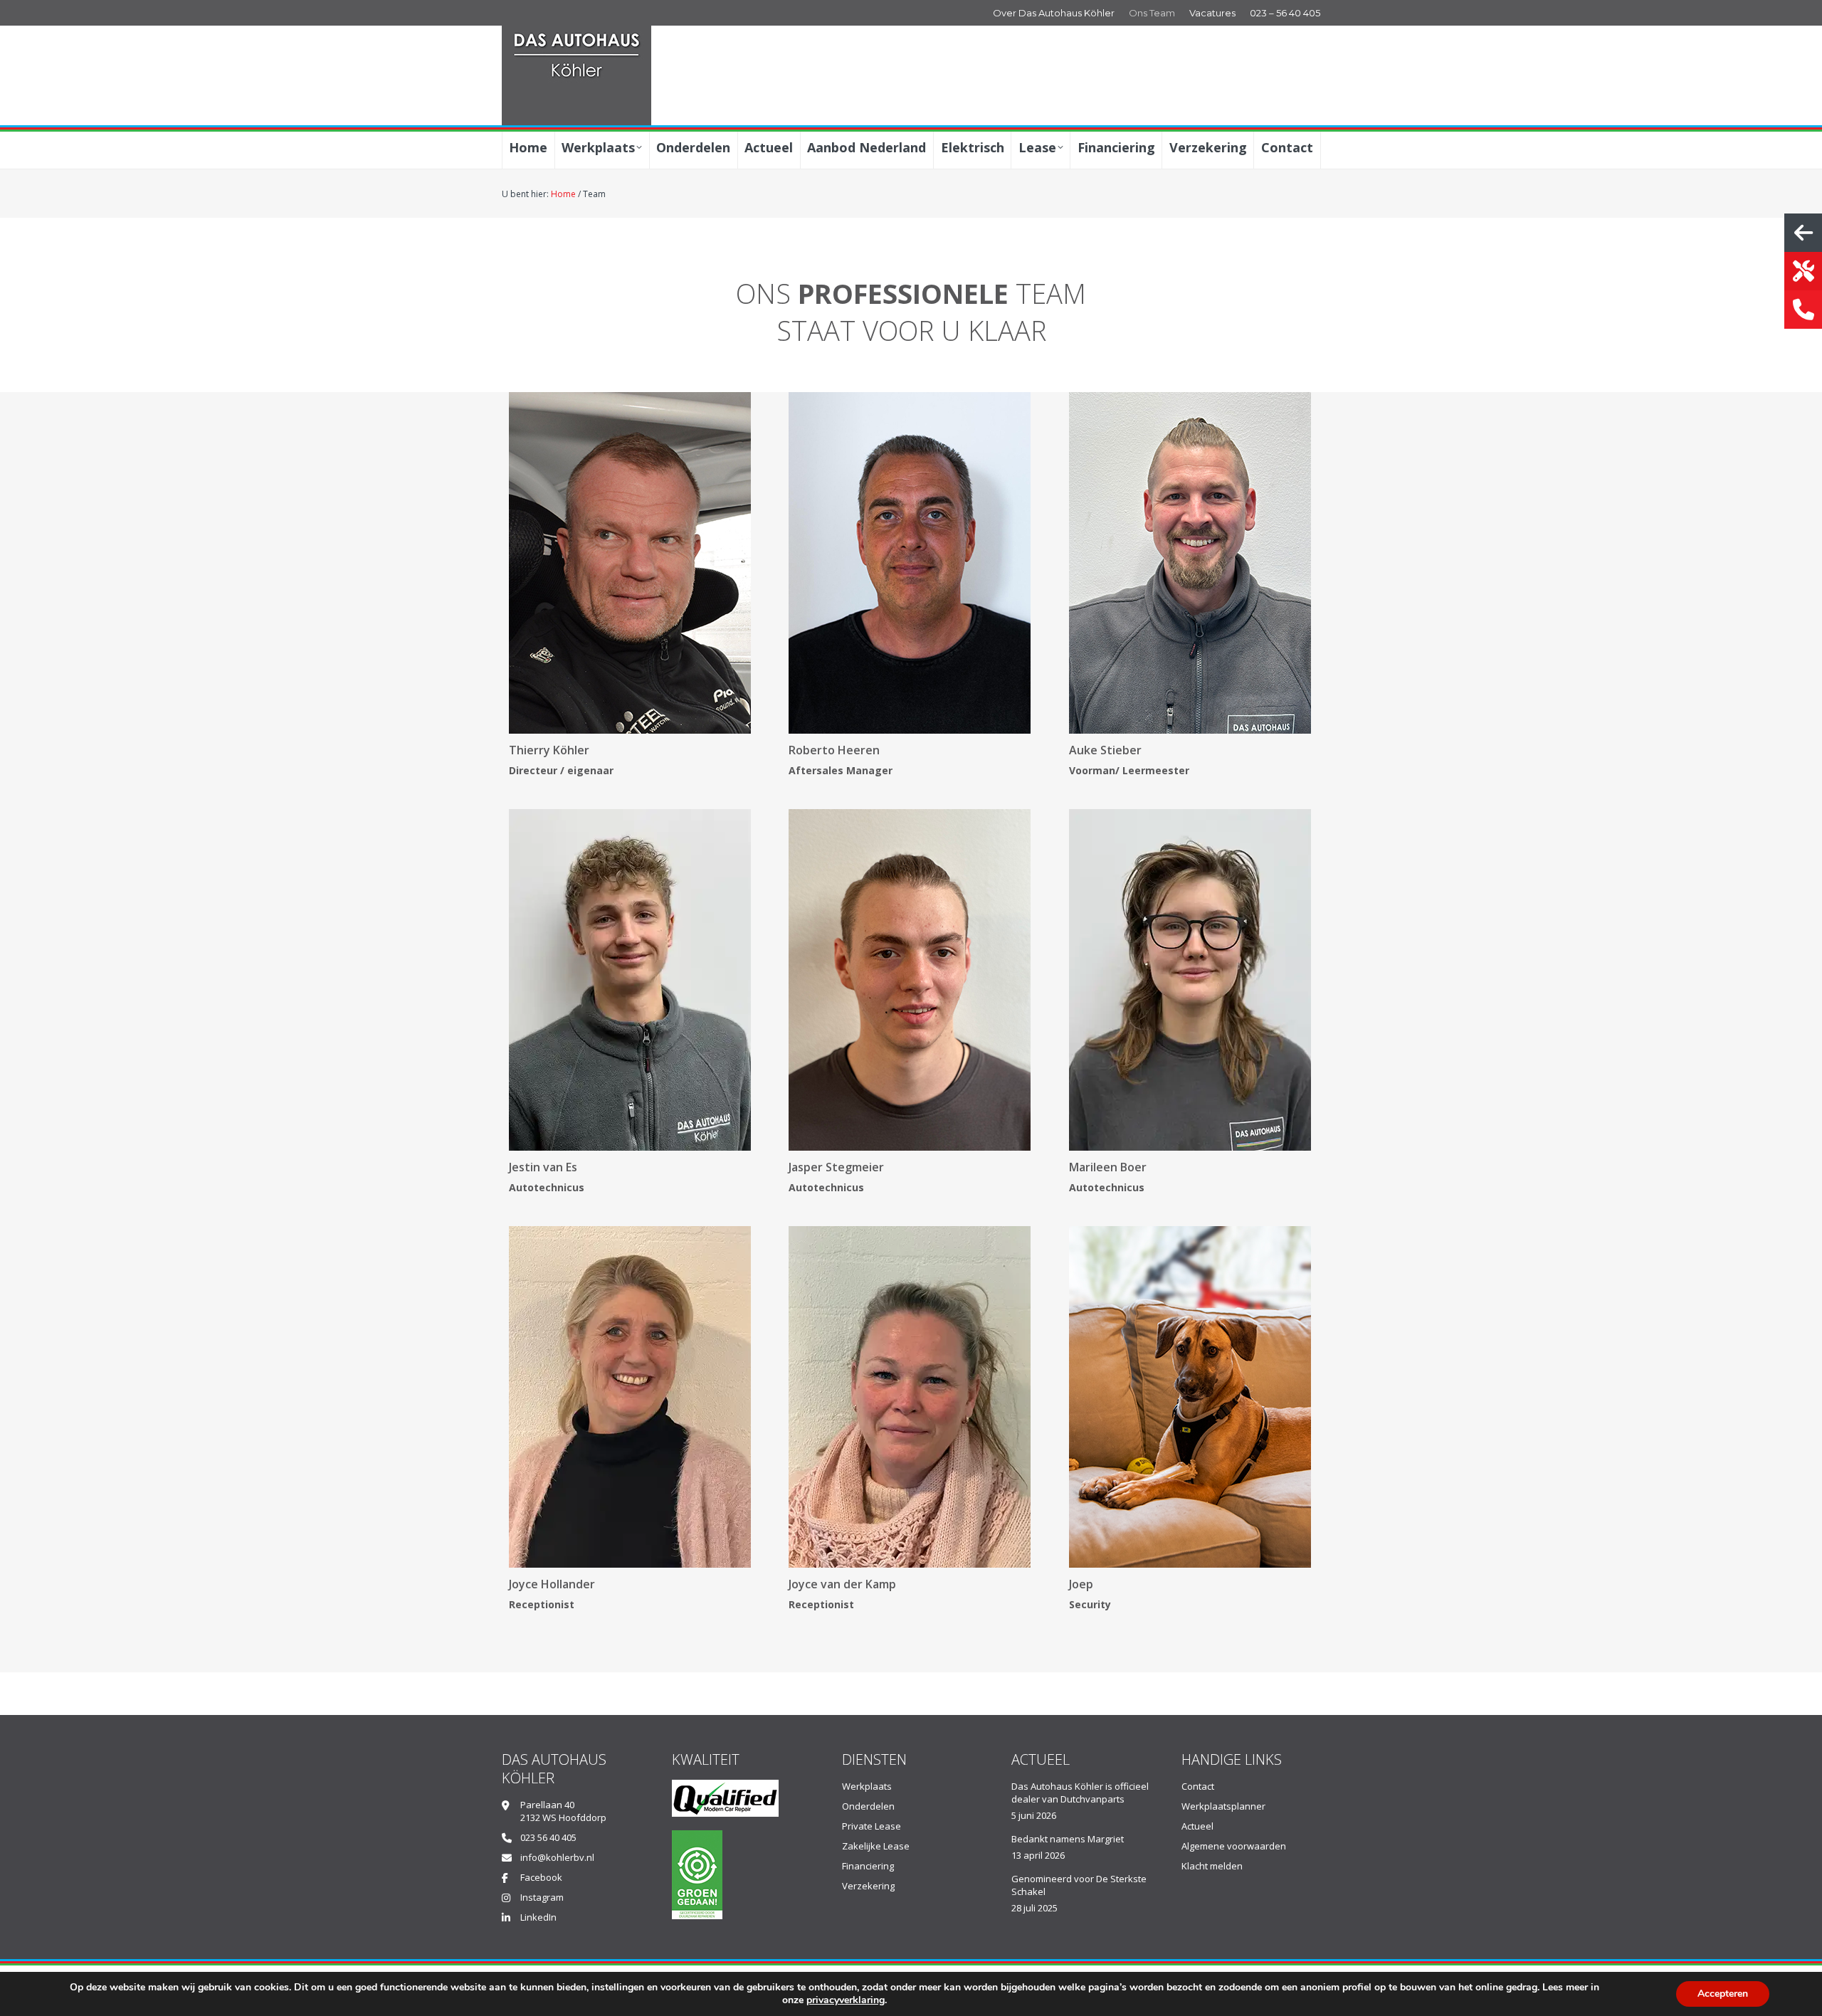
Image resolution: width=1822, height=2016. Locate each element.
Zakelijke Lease (876, 1846)
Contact (1198, 1786)
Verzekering (868, 1886)
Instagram (542, 1897)
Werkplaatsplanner (1223, 1806)
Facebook (541, 1877)
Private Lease (871, 1826)
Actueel (1197, 1826)
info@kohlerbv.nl (557, 1857)
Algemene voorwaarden (1234, 1846)
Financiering (868, 1866)
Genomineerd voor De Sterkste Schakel (1079, 1885)
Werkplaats (867, 1786)
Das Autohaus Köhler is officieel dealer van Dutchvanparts (1080, 1793)
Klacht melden (1212, 1866)
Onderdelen (868, 1806)
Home (563, 194)
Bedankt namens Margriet (1068, 1839)
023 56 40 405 (548, 1837)
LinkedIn (538, 1917)
